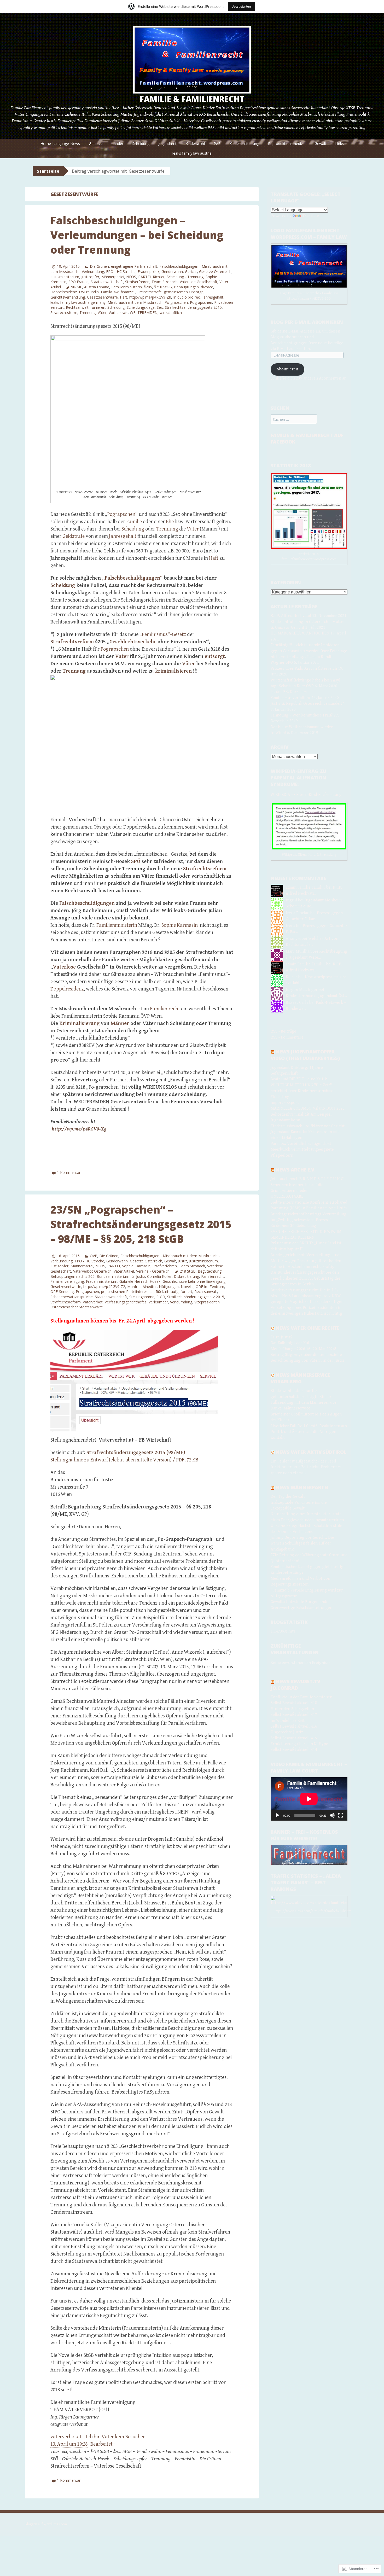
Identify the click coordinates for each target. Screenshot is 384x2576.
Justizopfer (90, 277)
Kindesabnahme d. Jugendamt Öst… (316, 996)
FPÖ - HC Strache (121, 272)
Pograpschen (201, 302)
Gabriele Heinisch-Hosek (140, 1281)
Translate (311, 216)
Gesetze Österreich (215, 272)
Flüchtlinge (281, 1097)
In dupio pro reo (187, 297)
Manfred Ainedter (142, 1287)
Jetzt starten (241, 6)
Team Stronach (165, 282)
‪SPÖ (136, 862)
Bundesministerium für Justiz (121, 1276)
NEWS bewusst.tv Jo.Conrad (295, 1685)
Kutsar (292, 977)
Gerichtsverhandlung (68, 297)
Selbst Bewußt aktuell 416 (294, 1726)
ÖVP (94, 1256)
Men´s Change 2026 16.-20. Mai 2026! (303, 1349)
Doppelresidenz (64, 292)
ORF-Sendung (62, 1292)
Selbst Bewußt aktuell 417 (294, 1715)
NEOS (131, 277)
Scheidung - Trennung (185, 277)
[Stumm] (332, 1815)
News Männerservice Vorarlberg (300, 1378)
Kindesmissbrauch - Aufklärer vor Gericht (308, 1126)
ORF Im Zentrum (210, 1287)
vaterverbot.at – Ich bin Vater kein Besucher (98, 2437)
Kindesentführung (244, 144)
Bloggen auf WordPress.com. (46, 2524)
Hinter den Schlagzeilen (292, 1709)
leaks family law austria (192, 153)
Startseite (48, 171)
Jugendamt (167, 144)
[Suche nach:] (294, 420)
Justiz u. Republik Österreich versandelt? (307, 704)
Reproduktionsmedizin (287, 144)
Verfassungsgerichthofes (126, 1302)
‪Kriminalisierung (79, 1024)
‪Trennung (167, 529)
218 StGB (188, 1271)
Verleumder (158, 1302)
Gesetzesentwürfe (102, 297)
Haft (124, 297)
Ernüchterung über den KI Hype (299, 1744)
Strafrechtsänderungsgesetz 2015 (193, 307)
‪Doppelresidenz (67, 989)
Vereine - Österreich (153, 1271)
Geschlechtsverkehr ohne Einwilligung (194, 1281)
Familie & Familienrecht (192, 99)
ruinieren (98, 307)
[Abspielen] (277, 1815)
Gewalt (320, 144)
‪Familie (134, 522)
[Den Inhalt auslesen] (272, 1052)
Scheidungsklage (141, 307)
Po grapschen (176, 302)
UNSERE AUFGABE (287, 1196)
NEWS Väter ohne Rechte (307, 1328)
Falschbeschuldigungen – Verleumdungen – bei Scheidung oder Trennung (137, 235)
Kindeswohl (195, 144)
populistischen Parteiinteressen (127, 1292)
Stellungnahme (142, 1297)
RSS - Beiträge (283, 1031)
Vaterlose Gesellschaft (199, 282)
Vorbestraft (118, 313)
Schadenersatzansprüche (72, 1297)
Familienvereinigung (67, 1281)
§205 (148, 287)
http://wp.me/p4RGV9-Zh (150, 297)
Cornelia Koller (159, 1276)
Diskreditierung (186, 1276)
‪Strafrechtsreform (205, 869)
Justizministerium (65, 277)
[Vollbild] (341, 1815)
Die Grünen (99, 266)
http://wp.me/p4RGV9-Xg (79, 1129)
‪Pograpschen (121, 514)
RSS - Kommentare (287, 1037)
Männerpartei (113, 277)
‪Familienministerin (127, 287)
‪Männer (120, 1024)
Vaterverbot (93, 1302)
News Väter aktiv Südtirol (311, 1452)
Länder (117, 144)
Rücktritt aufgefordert (174, 1292)
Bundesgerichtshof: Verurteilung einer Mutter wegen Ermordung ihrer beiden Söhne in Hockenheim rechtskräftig (306, 1261)
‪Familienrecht (165, 1009)
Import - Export (285, 1103)
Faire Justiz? (282, 1337)
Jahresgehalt (213, 297)
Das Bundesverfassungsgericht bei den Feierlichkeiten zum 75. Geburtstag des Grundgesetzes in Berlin (306, 1278)
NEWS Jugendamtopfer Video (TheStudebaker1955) (305, 1055)
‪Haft (214, 558)
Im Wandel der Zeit (288, 1721)
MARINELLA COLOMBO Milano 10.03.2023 (308, 1108)
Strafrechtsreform (66, 1302)
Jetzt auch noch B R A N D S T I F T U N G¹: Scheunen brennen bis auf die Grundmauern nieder (308, 1185)
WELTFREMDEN (144, 313)
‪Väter (193, 529)
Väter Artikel (124, 1271)
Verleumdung (181, 1302)
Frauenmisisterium (102, 1281)
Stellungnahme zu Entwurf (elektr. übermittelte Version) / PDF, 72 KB (124, 1460)
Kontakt (278, 1438)
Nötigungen (169, 1287)
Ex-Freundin (89, 292)
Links (339, 144)
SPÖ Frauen (78, 282)
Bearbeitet (101, 2444)
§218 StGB (163, 287)
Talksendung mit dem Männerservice (304, 1403)
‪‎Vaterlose (64, 967)
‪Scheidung (133, 529)
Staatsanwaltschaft (107, 282)
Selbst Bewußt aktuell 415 (294, 1738)
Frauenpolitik (149, 272)
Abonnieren (287, 369)
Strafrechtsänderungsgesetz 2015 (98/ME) (136, 1453)
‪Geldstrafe (74, 536)
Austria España (97, 287)
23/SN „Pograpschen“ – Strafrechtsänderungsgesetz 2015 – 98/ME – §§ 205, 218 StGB (141, 1224)
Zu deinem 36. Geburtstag (293, 1226)
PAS (217, 144)
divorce (207, 287)
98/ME (77, 287)
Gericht (191, 272)
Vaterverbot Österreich (92, 1271)
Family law (110, 292)
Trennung (88, 313)
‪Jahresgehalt (123, 536)
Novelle (187, 1287)
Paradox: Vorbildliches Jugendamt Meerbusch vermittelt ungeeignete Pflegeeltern (302, 1150)
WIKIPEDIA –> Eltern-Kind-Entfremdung (306, 795)
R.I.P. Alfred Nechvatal (291, 616)
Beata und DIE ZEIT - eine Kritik (299, 1079)
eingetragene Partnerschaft (134, 266)
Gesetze (96, 144)
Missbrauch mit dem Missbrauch (135, 302)
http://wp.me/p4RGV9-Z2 (104, 1287)
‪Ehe (170, 522)
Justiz (183, 1261)
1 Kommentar (69, 1172)
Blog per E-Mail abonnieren (307, 322)
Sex (160, 307)
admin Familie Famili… (306, 887)
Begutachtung (210, 1271)
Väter (102, 313)
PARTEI (144, 277)
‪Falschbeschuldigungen (87, 903)
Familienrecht (213, 1276)
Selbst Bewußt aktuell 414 (294, 1750)
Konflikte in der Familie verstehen (301, 1697)
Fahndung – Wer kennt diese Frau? (302, 715)
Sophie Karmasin (136, 1266)
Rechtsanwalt (77, 307)
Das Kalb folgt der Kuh (290, 1343)
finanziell (128, 292)
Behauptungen (186, 287)
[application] (309, 1799)
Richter (159, 277)
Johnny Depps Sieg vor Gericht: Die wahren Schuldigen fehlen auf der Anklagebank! (302, 1543)
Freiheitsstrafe (150, 292)
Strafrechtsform (64, 313)
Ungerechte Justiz (287, 1732)
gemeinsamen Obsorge (184, 292)
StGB (161, 1297)
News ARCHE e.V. (296, 1170)
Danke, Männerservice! (291, 1408)
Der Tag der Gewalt (288, 1497)
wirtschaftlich (171, 313)
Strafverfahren (137, 282)
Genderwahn (172, 272)
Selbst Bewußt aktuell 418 (294, 1703)
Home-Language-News (60, 144)
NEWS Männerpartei (302, 1487)
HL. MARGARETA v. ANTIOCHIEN (300, 633)
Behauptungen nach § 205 (72, 1276)
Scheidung (141, 144)
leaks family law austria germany (78, 302)
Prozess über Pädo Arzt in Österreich (304, 669)
